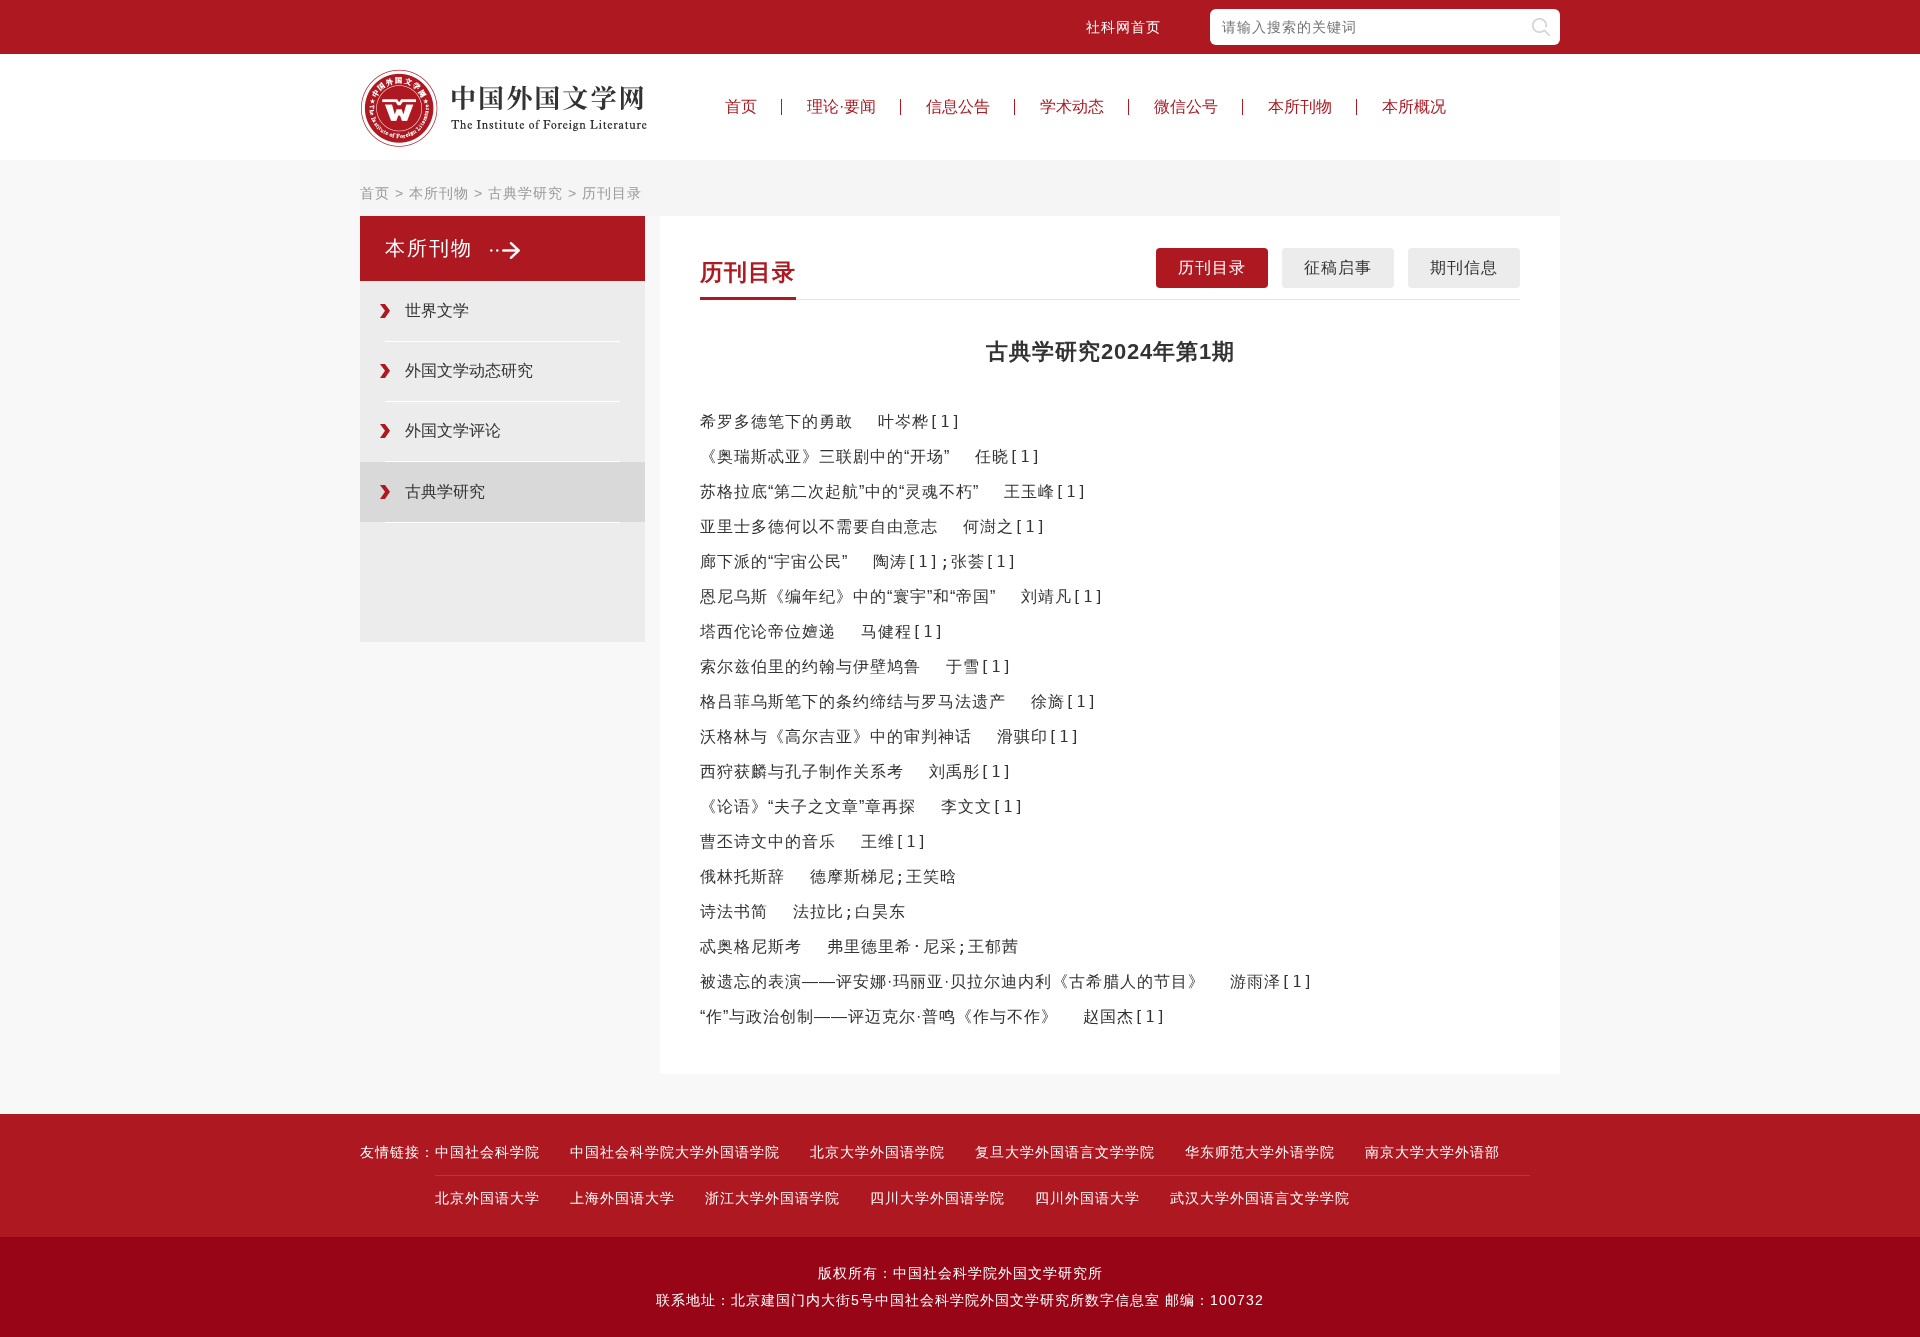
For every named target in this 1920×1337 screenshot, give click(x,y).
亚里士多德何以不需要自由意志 (819, 526)
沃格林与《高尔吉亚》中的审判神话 (836, 736)
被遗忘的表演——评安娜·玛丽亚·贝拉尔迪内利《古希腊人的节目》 (952, 981)
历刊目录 (612, 193)
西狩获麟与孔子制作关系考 (802, 771)
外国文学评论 (453, 430)
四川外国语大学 (1087, 1198)
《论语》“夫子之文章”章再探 (808, 806)
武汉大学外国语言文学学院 (1260, 1198)
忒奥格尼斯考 (751, 946)
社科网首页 (1123, 27)
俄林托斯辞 (742, 876)
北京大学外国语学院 (877, 1152)
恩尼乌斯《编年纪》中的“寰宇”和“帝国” (848, 596)
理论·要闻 (841, 106)
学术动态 (1072, 106)
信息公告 (958, 106)
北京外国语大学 (487, 1198)
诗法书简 (734, 911)
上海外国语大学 (622, 1198)
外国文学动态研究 (469, 370)
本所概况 (1414, 106)
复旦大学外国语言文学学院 (1065, 1152)
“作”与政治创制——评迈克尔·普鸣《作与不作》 (879, 1016)
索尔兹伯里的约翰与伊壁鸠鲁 (810, 666)
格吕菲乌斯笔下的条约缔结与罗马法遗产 (853, 701)
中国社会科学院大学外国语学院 (675, 1152)
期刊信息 (1464, 267)
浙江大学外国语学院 (772, 1198)
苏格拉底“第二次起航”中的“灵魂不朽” (839, 491)
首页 (741, 106)
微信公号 (1186, 106)
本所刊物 (1300, 106)
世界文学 (437, 310)
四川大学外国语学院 (937, 1198)
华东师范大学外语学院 (1260, 1152)
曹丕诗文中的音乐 (768, 841)
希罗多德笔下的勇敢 (776, 421)
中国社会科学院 (487, 1152)
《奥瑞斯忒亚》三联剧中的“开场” (825, 456)
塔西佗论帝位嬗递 (768, 631)
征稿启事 (1338, 267)
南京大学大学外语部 (1432, 1152)
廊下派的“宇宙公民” (774, 561)
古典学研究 (525, 193)
